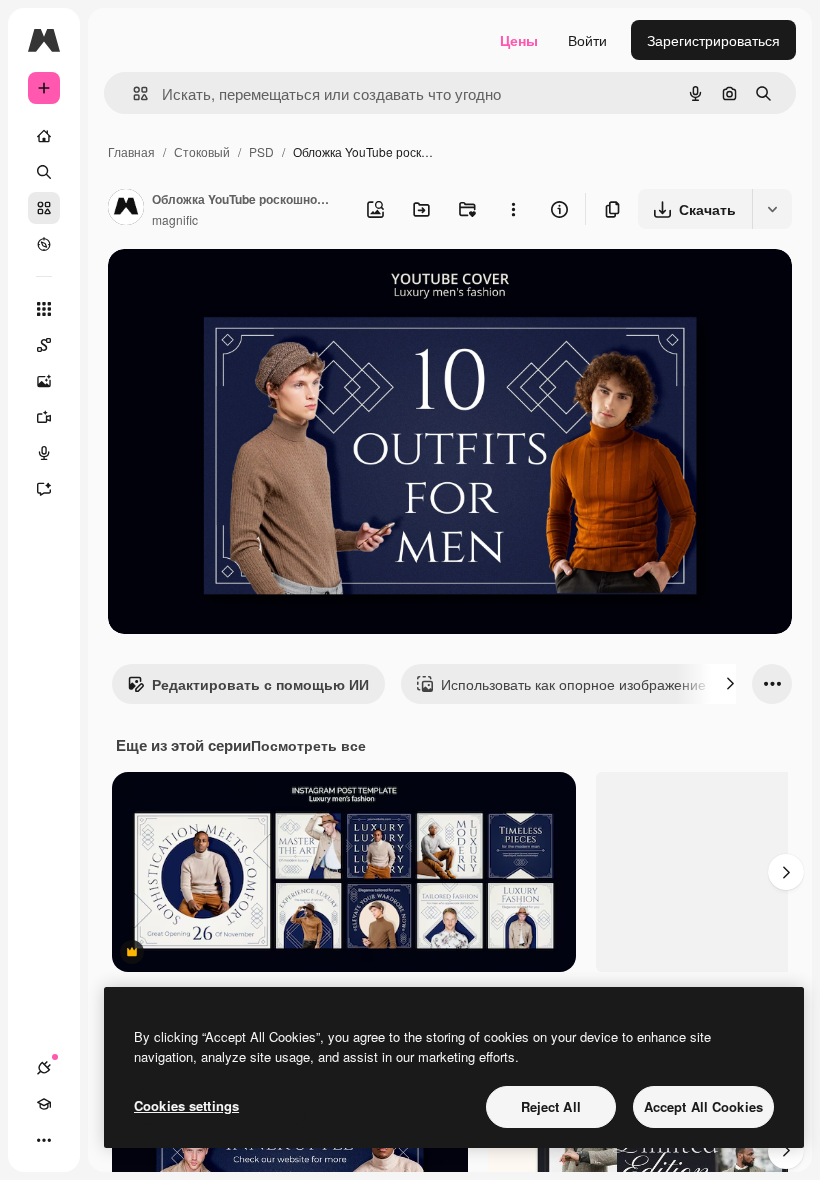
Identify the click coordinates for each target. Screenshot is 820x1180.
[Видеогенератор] (44, 417)
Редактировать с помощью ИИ (260, 684)
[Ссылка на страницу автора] (126, 209)
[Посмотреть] (44, 244)
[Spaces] (44, 345)
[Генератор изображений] (44, 381)
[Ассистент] (44, 489)
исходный (242, 287)
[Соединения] (44, 1068)
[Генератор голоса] (44, 453)
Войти (587, 40)
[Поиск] (44, 172)
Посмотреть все (308, 745)
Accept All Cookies (703, 1106)
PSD (261, 151)
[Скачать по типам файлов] (772, 209)
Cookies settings (186, 1105)
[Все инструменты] (44, 309)
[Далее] (730, 684)
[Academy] (44, 1104)
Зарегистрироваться (713, 40)
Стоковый (202, 151)
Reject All (551, 1106)
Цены (519, 40)
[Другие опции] (513, 209)
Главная (131, 151)
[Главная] (44, 136)
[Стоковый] (44, 208)
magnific (175, 219)
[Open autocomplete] (132, 93)
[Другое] (44, 1140)
